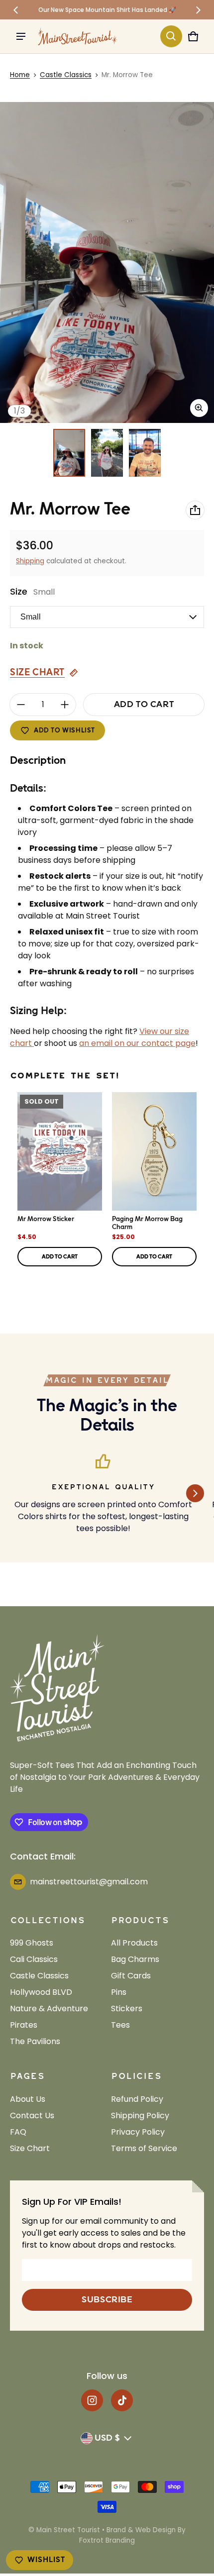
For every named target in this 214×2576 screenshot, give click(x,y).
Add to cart (60, 1257)
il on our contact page (152, 1043)
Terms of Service (144, 2148)
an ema (94, 1043)
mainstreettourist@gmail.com (89, 1882)
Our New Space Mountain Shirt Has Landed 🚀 (107, 10)
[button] (171, 36)
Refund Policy (137, 2099)
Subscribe (107, 2300)
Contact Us (32, 2115)
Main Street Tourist (68, 2530)
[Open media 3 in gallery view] (145, 453)
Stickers (127, 2009)
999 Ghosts (32, 1943)
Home (20, 75)
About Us (28, 2099)
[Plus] (65, 705)
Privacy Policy (138, 2132)
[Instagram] (92, 2400)
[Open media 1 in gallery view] (69, 453)
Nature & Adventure (49, 2009)
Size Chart (37, 672)
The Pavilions (35, 2041)
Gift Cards (131, 1976)
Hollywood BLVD (41, 1992)
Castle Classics (66, 75)
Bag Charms (135, 1959)
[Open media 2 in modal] (107, 262)
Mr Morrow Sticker (46, 1219)
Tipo (170, 1278)
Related (191, 1278)
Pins (119, 1992)
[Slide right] (198, 10)
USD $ (107, 2438)
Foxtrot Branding (107, 2540)
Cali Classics (34, 1959)
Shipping (30, 561)
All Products (134, 1943)
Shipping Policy (140, 2115)
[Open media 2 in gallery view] (107, 453)
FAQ (18, 2132)
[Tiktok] (122, 2400)
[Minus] (21, 705)
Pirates (24, 2025)
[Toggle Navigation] (21, 36)
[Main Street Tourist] (78, 36)
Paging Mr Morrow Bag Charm (147, 1223)
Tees (120, 2025)
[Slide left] (16, 10)
